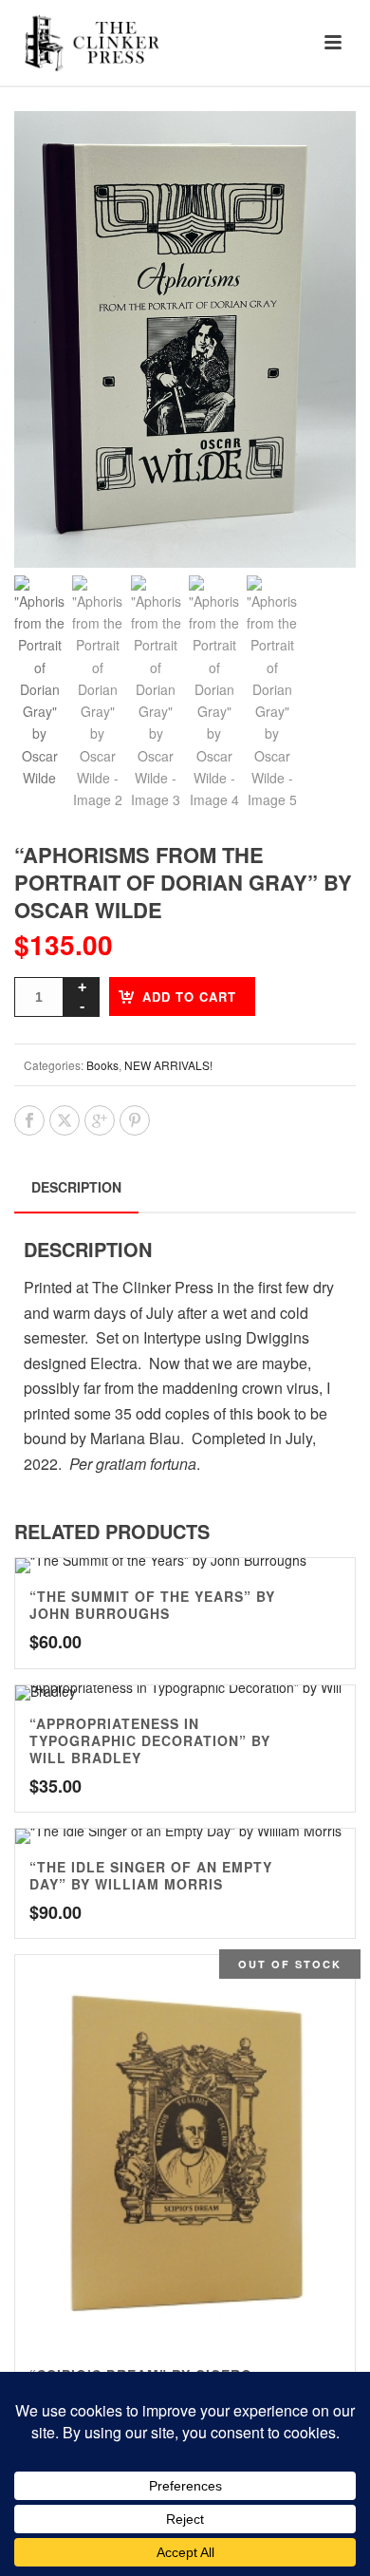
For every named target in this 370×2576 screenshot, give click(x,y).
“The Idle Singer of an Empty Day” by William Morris (151, 1875)
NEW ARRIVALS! (168, 1065)
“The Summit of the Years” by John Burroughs (152, 1605)
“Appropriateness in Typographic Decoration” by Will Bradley (150, 1740)
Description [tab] (76, 1187)
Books (102, 1065)
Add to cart (189, 997)
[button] (319, 148)
